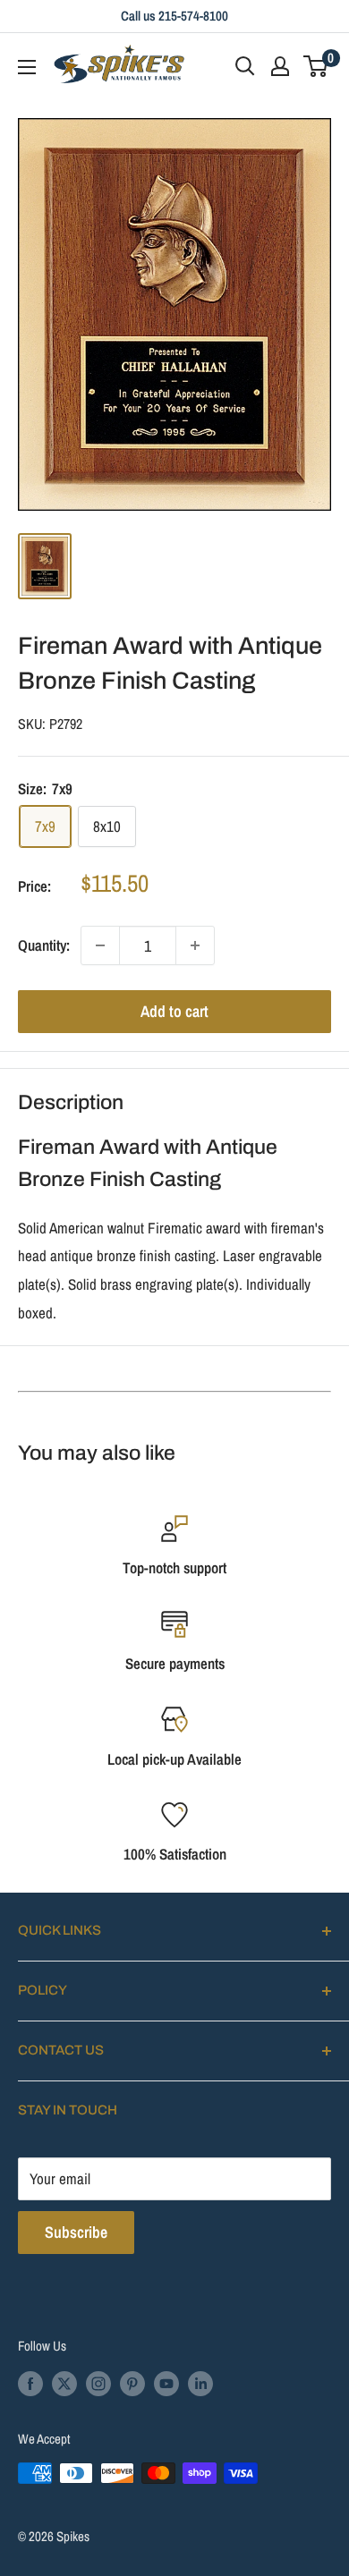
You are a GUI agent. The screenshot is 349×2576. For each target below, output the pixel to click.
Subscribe (76, 2232)
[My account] (280, 66)
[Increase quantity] (195, 945)
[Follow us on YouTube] (166, 2382)
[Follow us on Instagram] (98, 2382)
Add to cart (174, 1011)
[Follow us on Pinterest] (132, 2382)
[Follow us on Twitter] (64, 2382)
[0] (316, 66)
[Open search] (245, 66)
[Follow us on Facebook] (30, 2382)
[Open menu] (27, 67)
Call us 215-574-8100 (174, 16)
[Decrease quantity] (100, 945)
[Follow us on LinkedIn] (200, 2382)
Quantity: (44, 945)
